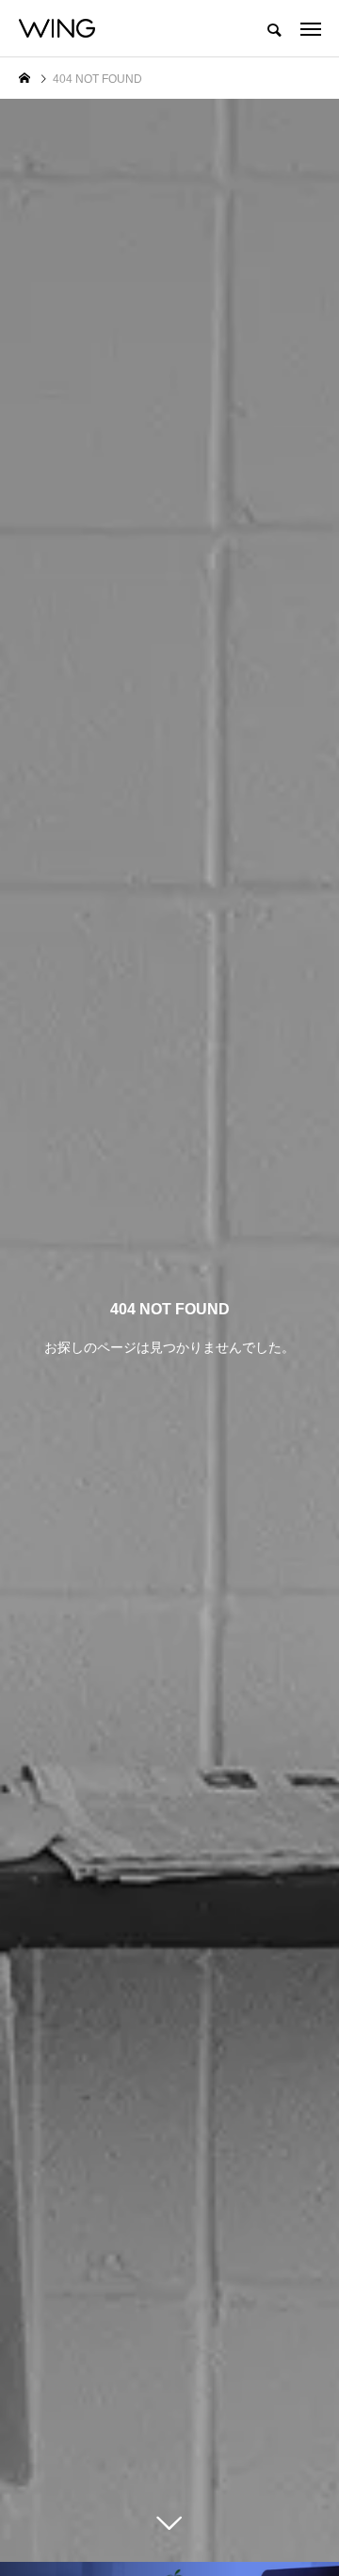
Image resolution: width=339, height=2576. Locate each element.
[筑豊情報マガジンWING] (57, 28)
